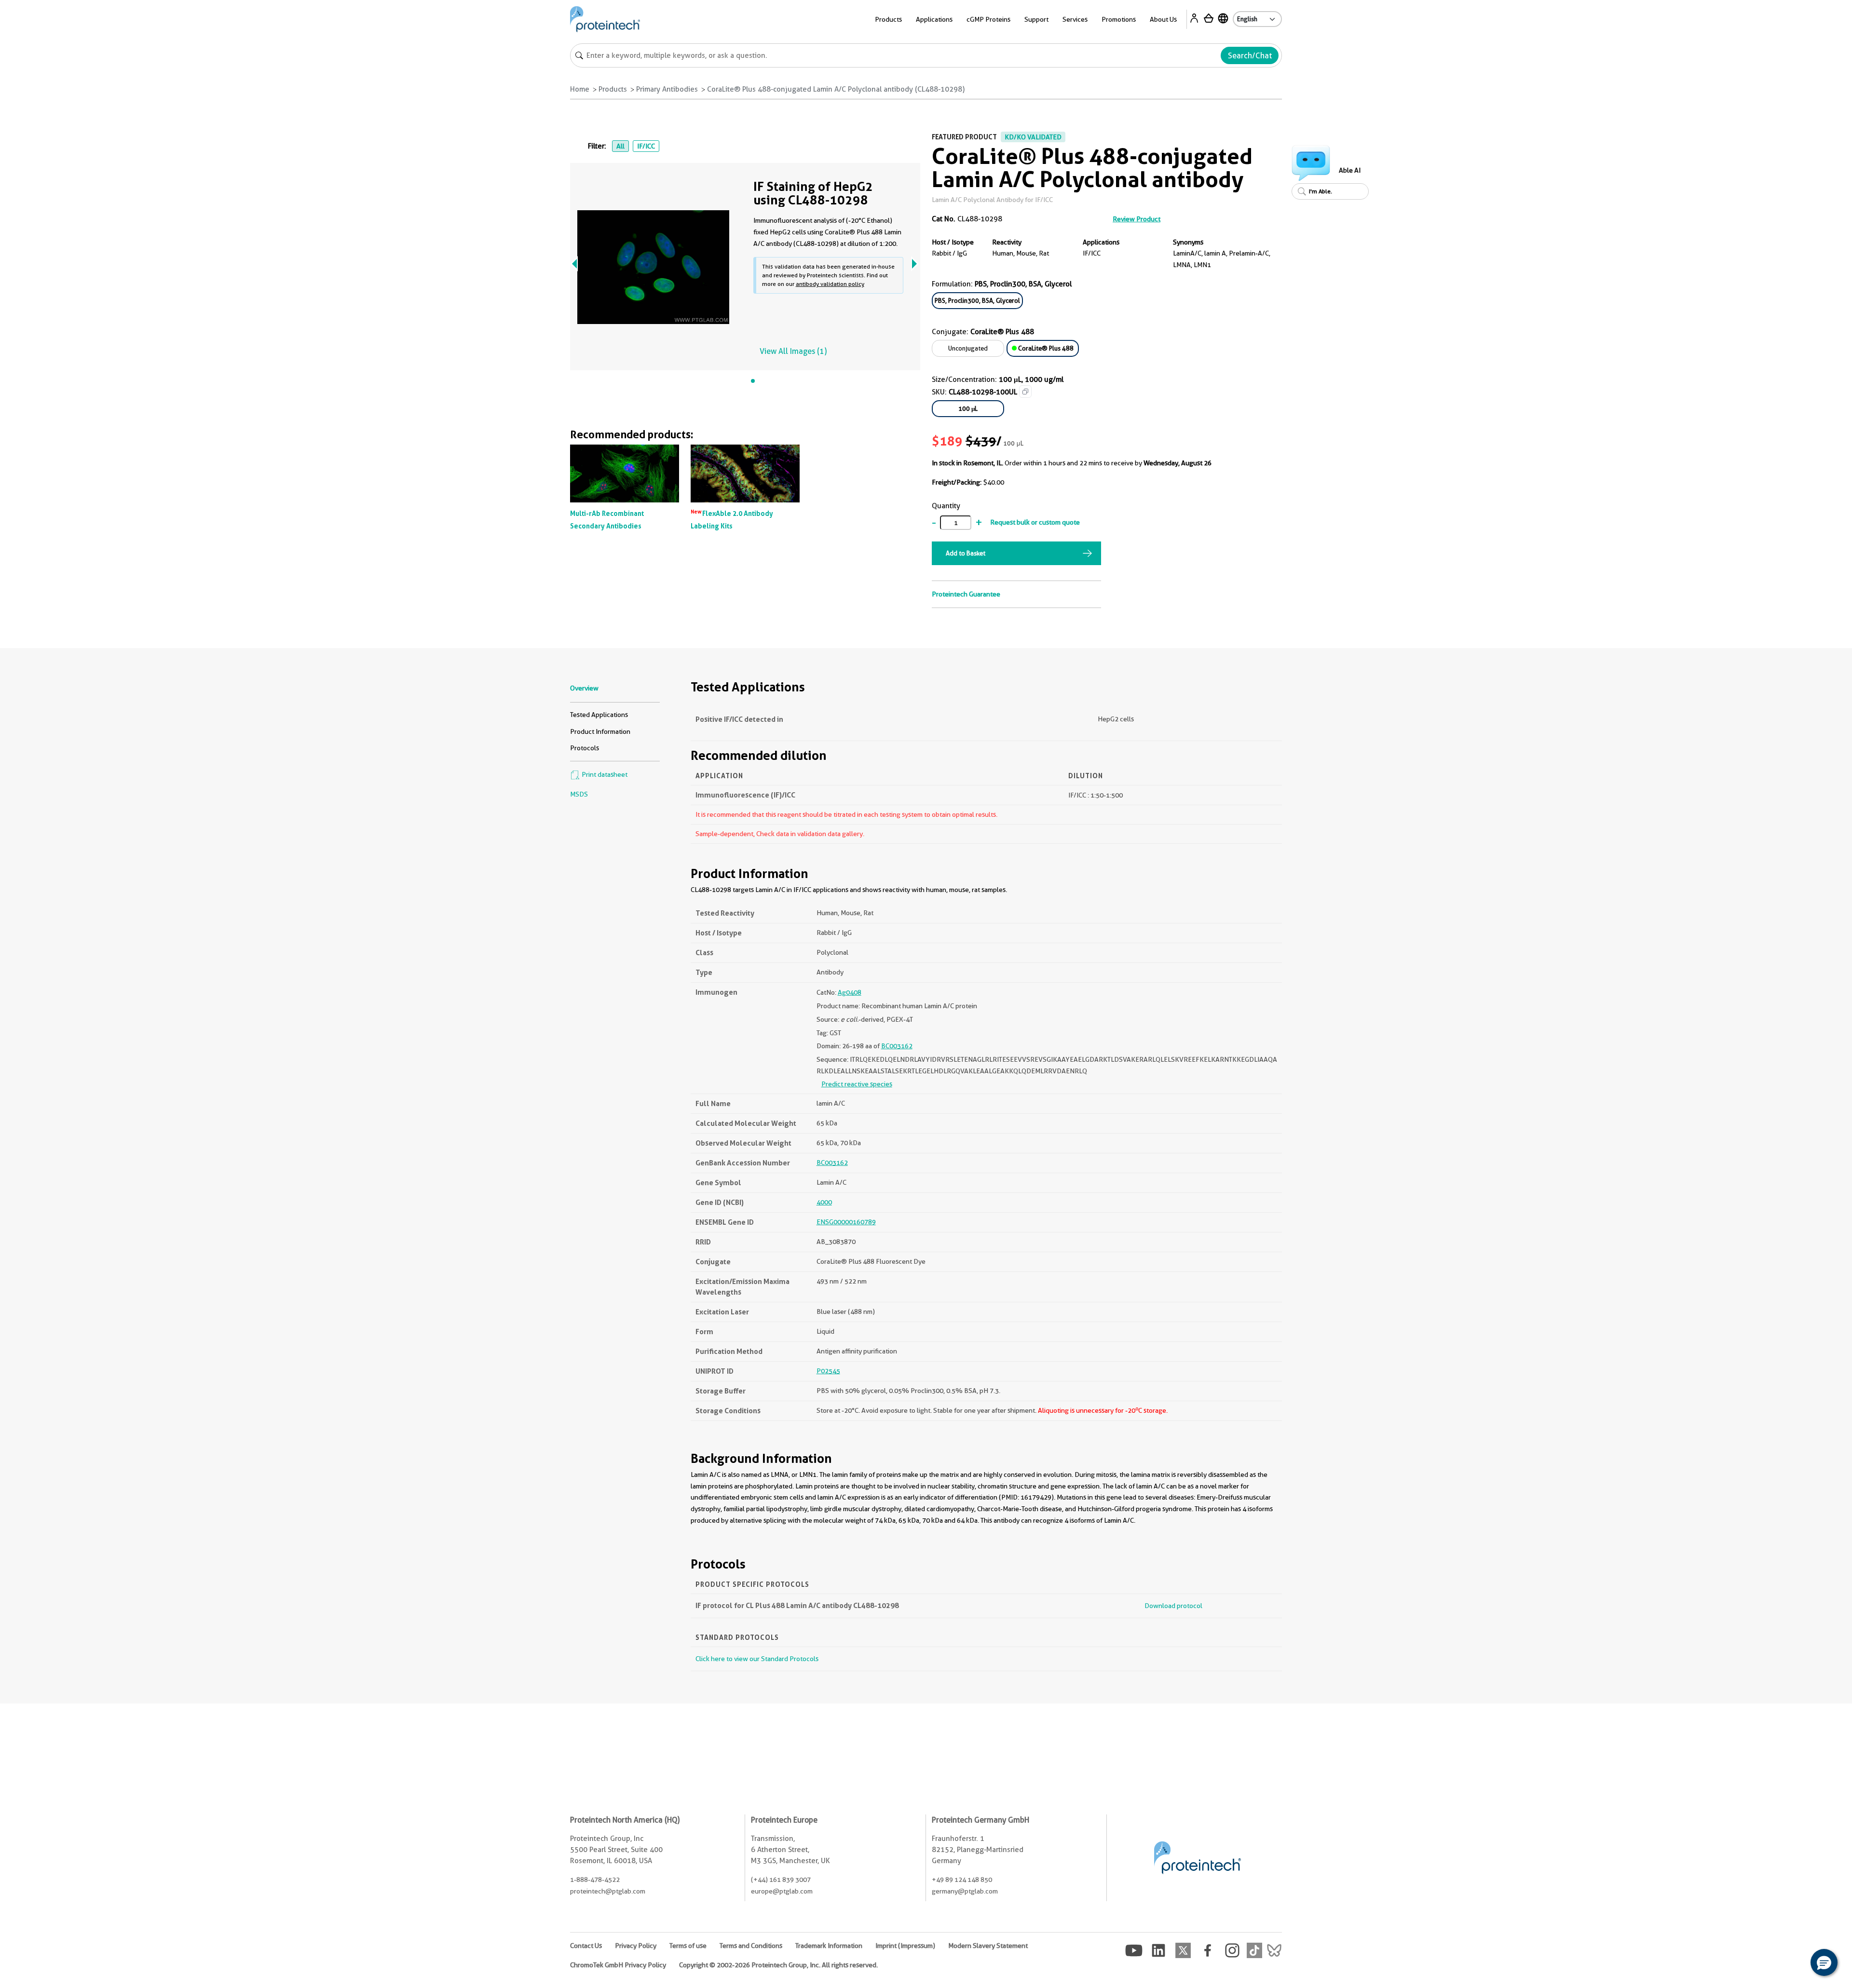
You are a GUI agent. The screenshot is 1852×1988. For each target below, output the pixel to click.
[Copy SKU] (1025, 392)
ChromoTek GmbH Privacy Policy (618, 1965)
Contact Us (586, 1946)
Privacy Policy (636, 1946)
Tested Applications (599, 715)
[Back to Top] (1794, 1964)
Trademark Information (829, 1946)
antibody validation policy (830, 284)
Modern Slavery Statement (988, 1946)
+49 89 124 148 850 (962, 1880)
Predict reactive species (857, 1084)
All (620, 146)
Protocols (585, 748)
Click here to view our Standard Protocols (757, 1659)
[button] (1824, 1962)
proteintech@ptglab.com (608, 1891)
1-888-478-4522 (595, 1880)
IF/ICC (646, 146)
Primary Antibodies (667, 89)
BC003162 (897, 1046)
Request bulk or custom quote (1035, 522)
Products (613, 89)
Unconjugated (968, 348)
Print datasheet (604, 774)
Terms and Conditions (751, 1946)
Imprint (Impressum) (905, 1946)
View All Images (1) (793, 351)
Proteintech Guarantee (966, 594)
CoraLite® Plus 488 (1045, 348)
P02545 (828, 1371)
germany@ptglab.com (965, 1891)
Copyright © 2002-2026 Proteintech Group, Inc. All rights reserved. (778, 1965)
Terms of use (688, 1946)
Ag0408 (850, 992)
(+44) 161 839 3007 (781, 1880)
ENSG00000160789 (846, 1222)
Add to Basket (966, 553)
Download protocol (1173, 1606)
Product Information (600, 731)
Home (580, 89)
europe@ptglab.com (782, 1891)
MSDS (579, 794)
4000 (824, 1202)
